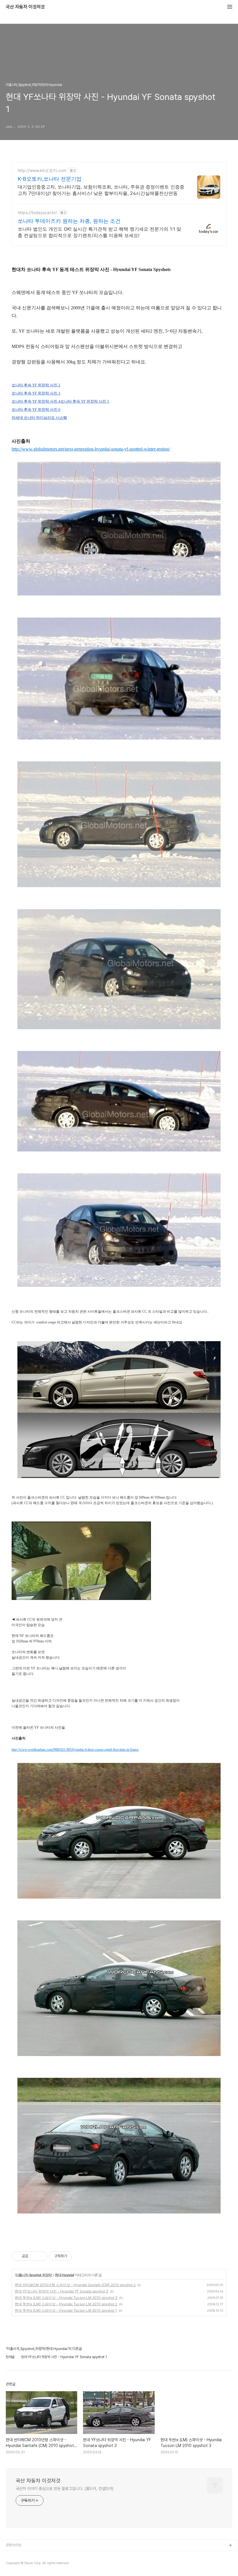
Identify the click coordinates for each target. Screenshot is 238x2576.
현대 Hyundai (64, 2275)
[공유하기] (34, 2256)
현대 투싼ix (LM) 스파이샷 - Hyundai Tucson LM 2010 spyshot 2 (66, 2304)
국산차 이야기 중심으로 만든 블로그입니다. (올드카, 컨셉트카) (65, 2489)
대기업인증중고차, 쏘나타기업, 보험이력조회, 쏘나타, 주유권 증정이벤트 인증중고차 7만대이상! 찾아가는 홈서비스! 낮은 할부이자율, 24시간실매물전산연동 (101, 190)
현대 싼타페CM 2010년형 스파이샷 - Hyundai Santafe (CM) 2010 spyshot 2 (75, 2285)
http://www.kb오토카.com (42, 170)
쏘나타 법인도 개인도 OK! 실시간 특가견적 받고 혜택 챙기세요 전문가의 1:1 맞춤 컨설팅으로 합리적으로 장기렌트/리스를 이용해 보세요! (99, 232)
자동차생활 (14, 2555)
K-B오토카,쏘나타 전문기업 (50, 179)
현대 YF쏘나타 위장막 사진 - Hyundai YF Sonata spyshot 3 (62, 2291)
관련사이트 (14, 2545)
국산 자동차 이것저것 (25, 7)
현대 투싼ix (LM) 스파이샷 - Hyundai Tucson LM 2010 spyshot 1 (66, 2310)
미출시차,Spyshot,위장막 (34, 2275)
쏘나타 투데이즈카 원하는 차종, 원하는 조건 (69, 221)
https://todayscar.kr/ (37, 212)
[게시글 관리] (41, 2256)
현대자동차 (14, 2564)
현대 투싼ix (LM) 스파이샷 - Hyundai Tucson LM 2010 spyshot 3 (66, 2298)
